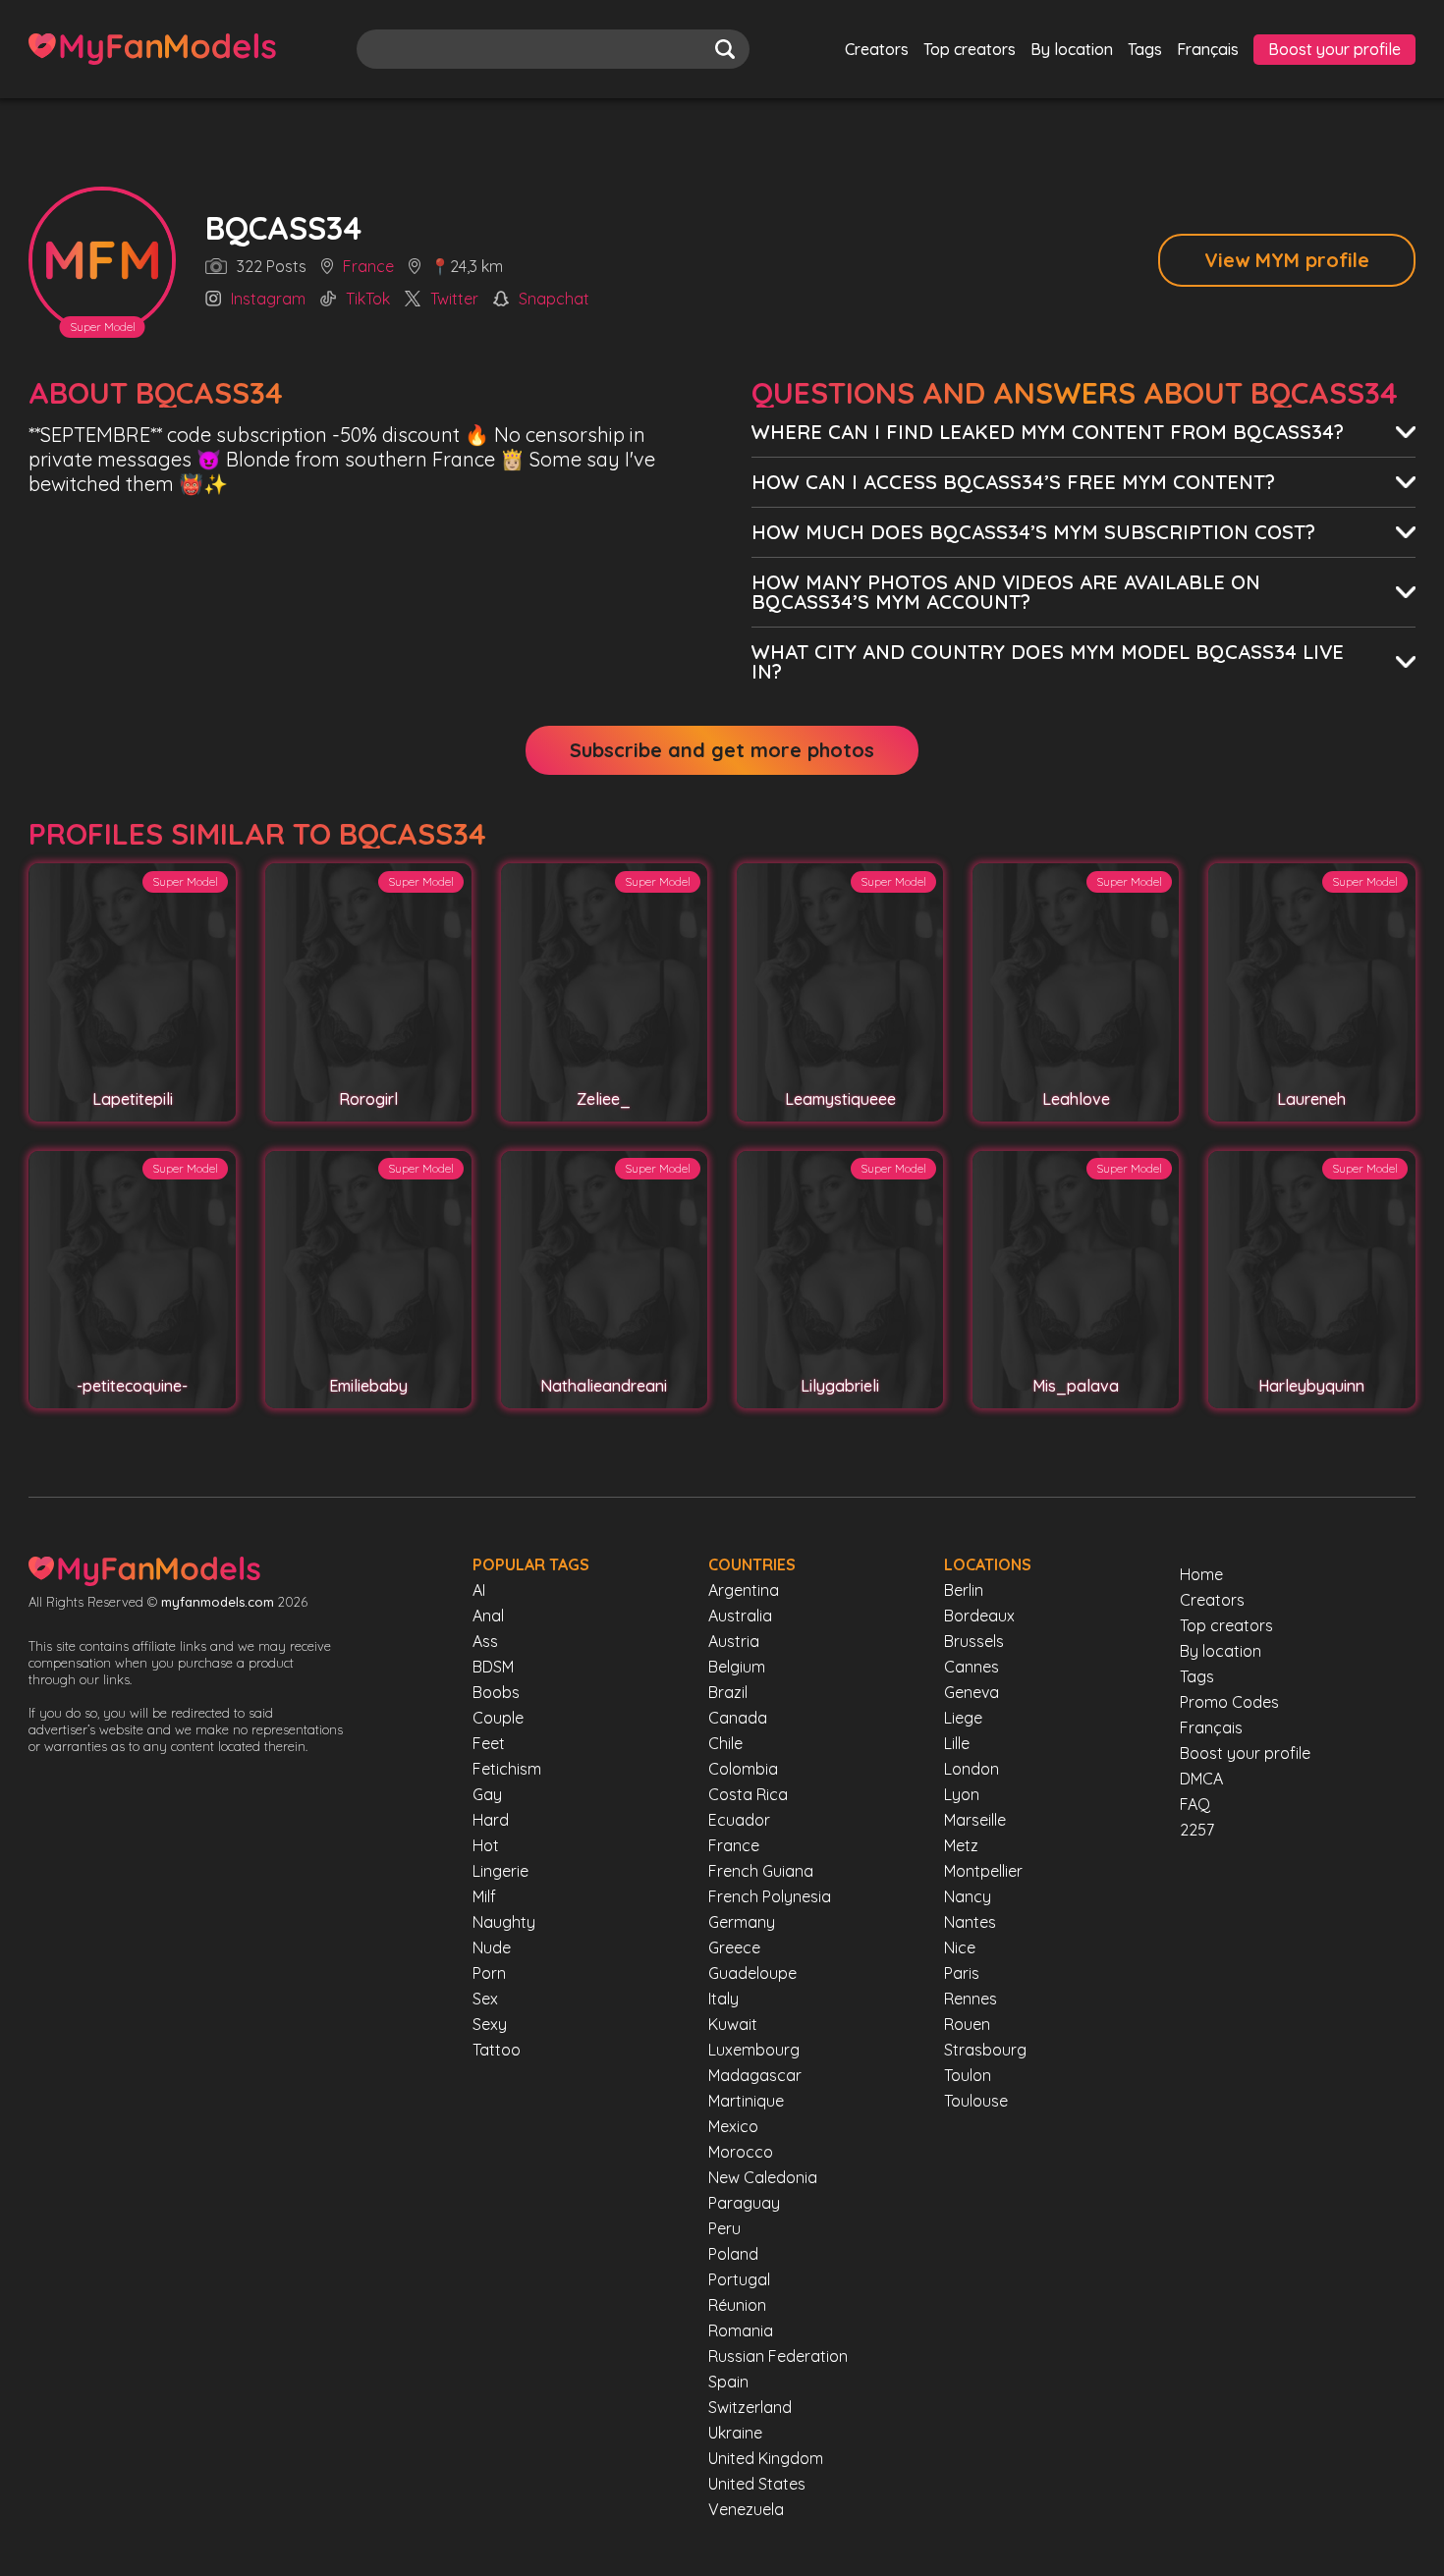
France (368, 267)
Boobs (496, 1692)
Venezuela (746, 2509)
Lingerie (500, 1871)
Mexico (733, 2126)
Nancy (968, 1896)
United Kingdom (766, 2458)
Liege (963, 1718)
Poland (733, 2254)
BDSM (493, 1667)
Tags (1145, 49)
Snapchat (554, 300)
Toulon (968, 2075)
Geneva (972, 1692)
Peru (724, 2228)
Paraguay (744, 2203)
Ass (485, 1641)
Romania (741, 2330)
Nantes (970, 1922)
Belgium (737, 1667)
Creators (877, 49)
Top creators (970, 49)
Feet (489, 1743)
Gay (487, 1794)
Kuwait (733, 2024)
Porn (489, 1973)
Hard (491, 1820)
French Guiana (761, 1871)
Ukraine (735, 2433)
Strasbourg (985, 2050)
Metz (961, 1845)
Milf (484, 1896)
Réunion (737, 2305)
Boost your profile (1334, 49)
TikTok (368, 300)
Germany (742, 1922)
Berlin (964, 1590)
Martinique (746, 2101)
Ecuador (739, 1820)
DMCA (1201, 1779)
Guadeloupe (752, 1973)
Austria (734, 1641)
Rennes (971, 1999)
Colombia (743, 1769)
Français (1208, 49)
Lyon (962, 1794)
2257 (1197, 1830)
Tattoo (497, 2050)
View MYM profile (1287, 260)
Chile (725, 1743)
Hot (486, 1845)
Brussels (974, 1641)
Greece (734, 1947)
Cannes (972, 1667)
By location (1072, 49)
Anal (488, 1616)
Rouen (967, 2024)
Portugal (739, 2279)
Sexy (490, 2024)
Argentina (744, 1590)
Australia (740, 1616)
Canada (738, 1718)
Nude (492, 1947)
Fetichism (507, 1769)
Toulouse (976, 2101)
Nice (960, 1947)
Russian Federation (778, 2356)
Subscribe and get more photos (722, 750)
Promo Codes (1229, 1702)
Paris (962, 1973)
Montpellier (983, 1871)
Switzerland (750, 2407)
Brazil (728, 1692)
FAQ (1195, 1804)
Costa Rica (748, 1794)
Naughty (504, 1922)
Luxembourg (754, 2050)
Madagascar (755, 2075)
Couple (498, 1718)
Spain (728, 2382)
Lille (957, 1743)
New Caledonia (763, 2177)
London (972, 1769)
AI (479, 1590)
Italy (723, 1999)
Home (1201, 1574)
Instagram (268, 300)
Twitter (454, 300)
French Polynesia (770, 1896)
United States (757, 2484)
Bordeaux (979, 1616)
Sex (485, 1999)
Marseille (975, 1820)
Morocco (741, 2152)
